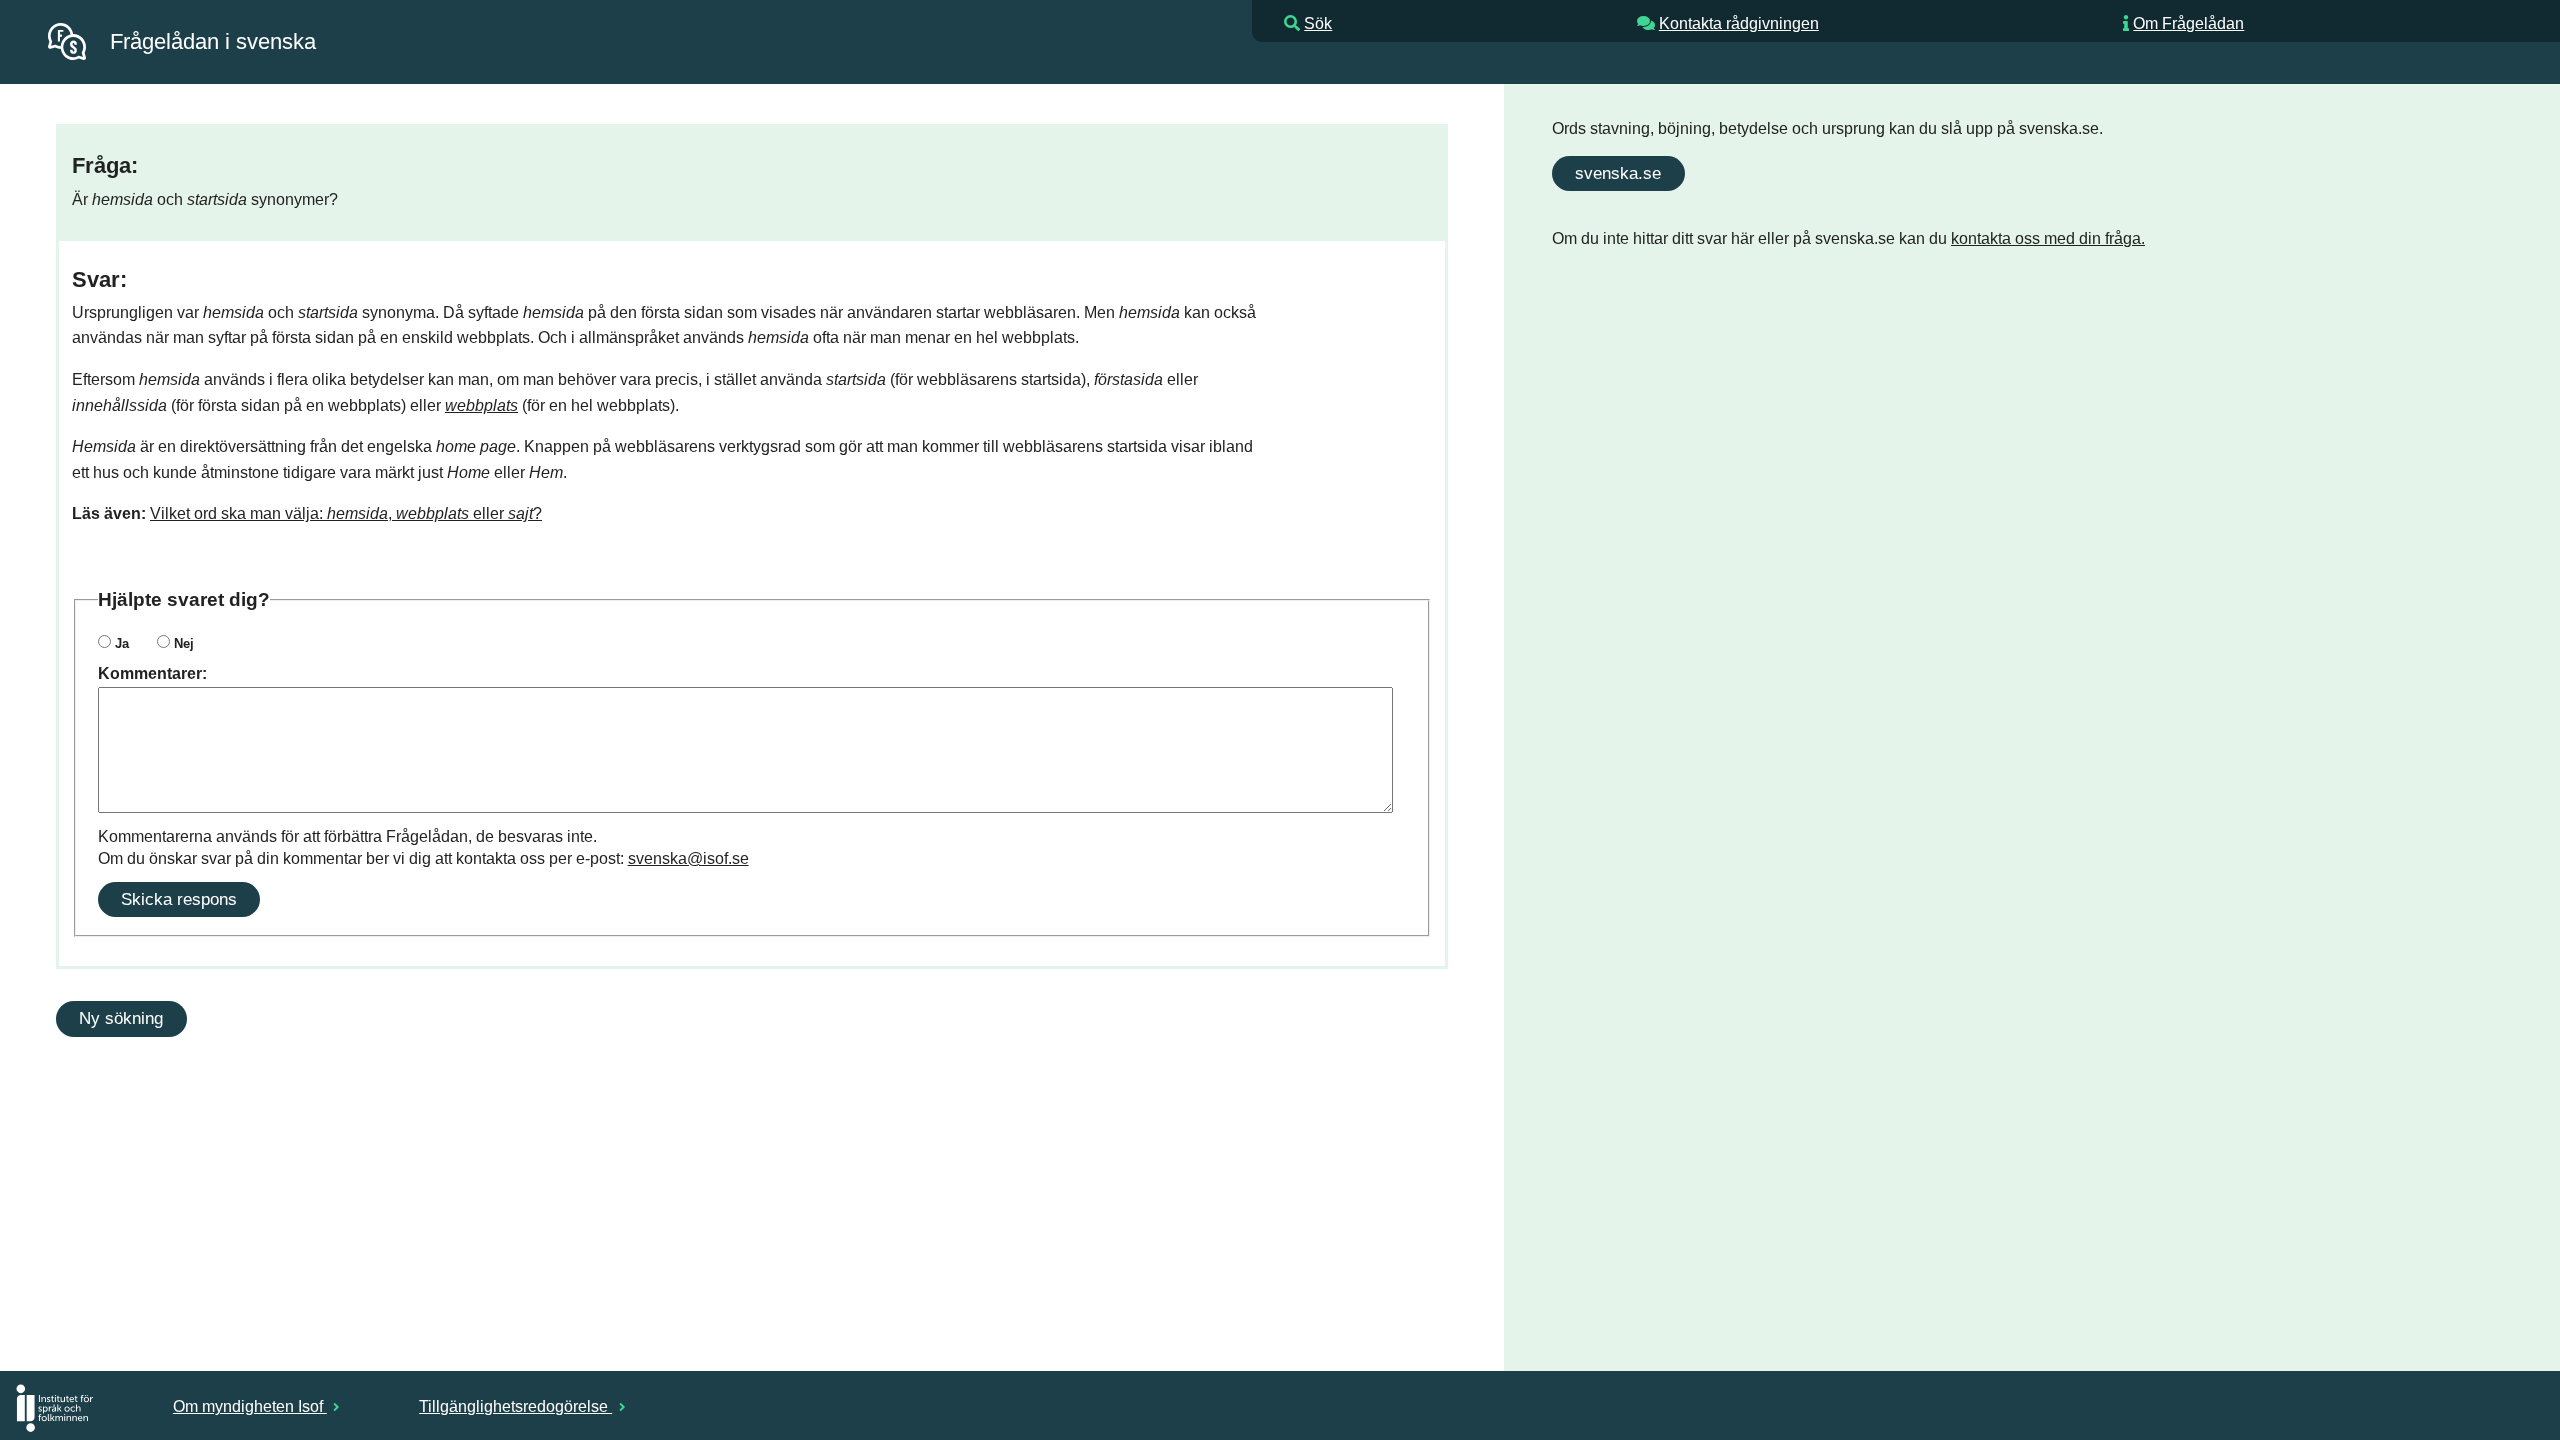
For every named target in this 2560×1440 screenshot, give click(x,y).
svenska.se (1618, 173)
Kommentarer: (152, 673)
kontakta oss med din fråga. (2048, 238)
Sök (1318, 23)
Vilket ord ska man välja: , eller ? (346, 513)
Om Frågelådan (2188, 23)
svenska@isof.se (688, 858)
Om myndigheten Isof (250, 1406)
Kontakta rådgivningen (1739, 23)
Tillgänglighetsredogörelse (515, 1406)
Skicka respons (179, 899)
